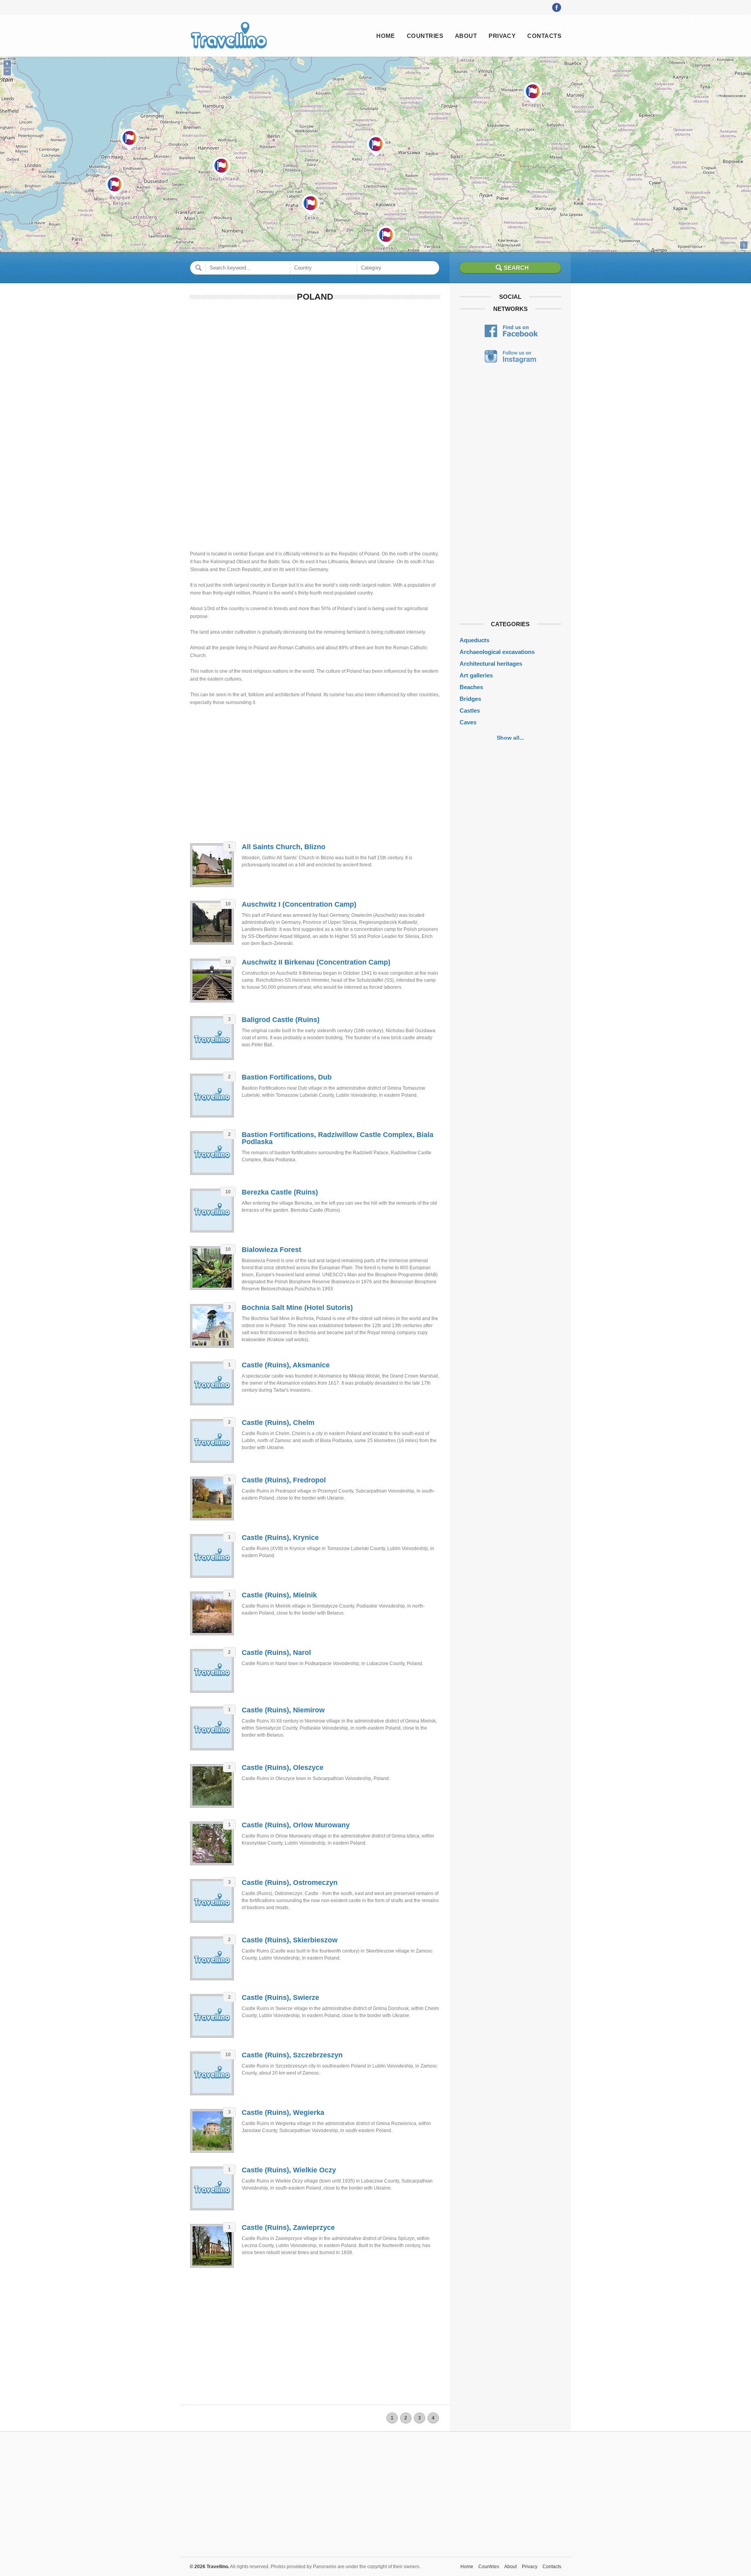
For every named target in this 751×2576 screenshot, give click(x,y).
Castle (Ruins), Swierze (280, 1998)
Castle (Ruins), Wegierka (283, 2113)
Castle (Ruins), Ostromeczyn (290, 1883)
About (466, 36)
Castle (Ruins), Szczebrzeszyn (292, 2055)
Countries (425, 36)
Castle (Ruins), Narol (276, 1653)
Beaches (471, 687)
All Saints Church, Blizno (284, 847)
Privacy (502, 36)
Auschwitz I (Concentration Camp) (299, 904)
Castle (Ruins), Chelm (278, 1423)
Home (386, 36)
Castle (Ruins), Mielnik (279, 1595)
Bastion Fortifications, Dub (287, 1077)
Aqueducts (474, 640)
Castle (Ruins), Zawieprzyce (288, 2228)
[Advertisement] (315, 365)
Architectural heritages (491, 664)
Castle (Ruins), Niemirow (283, 1710)
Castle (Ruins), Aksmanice (286, 1365)
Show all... (510, 738)
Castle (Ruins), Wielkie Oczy (289, 2170)
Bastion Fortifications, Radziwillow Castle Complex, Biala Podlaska (338, 1138)
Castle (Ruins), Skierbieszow (290, 1940)
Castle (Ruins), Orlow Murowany (296, 1825)
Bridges (470, 699)
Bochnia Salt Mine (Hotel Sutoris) (297, 1308)
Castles (470, 710)
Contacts (544, 36)
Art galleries (476, 675)
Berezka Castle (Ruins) (280, 1192)
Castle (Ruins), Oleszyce (283, 1768)
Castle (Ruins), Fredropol (284, 1480)
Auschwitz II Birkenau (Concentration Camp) (316, 962)
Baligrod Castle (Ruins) (281, 1020)
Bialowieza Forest (271, 1250)
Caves (468, 722)
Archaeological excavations (497, 652)
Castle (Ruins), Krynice (280, 1538)
